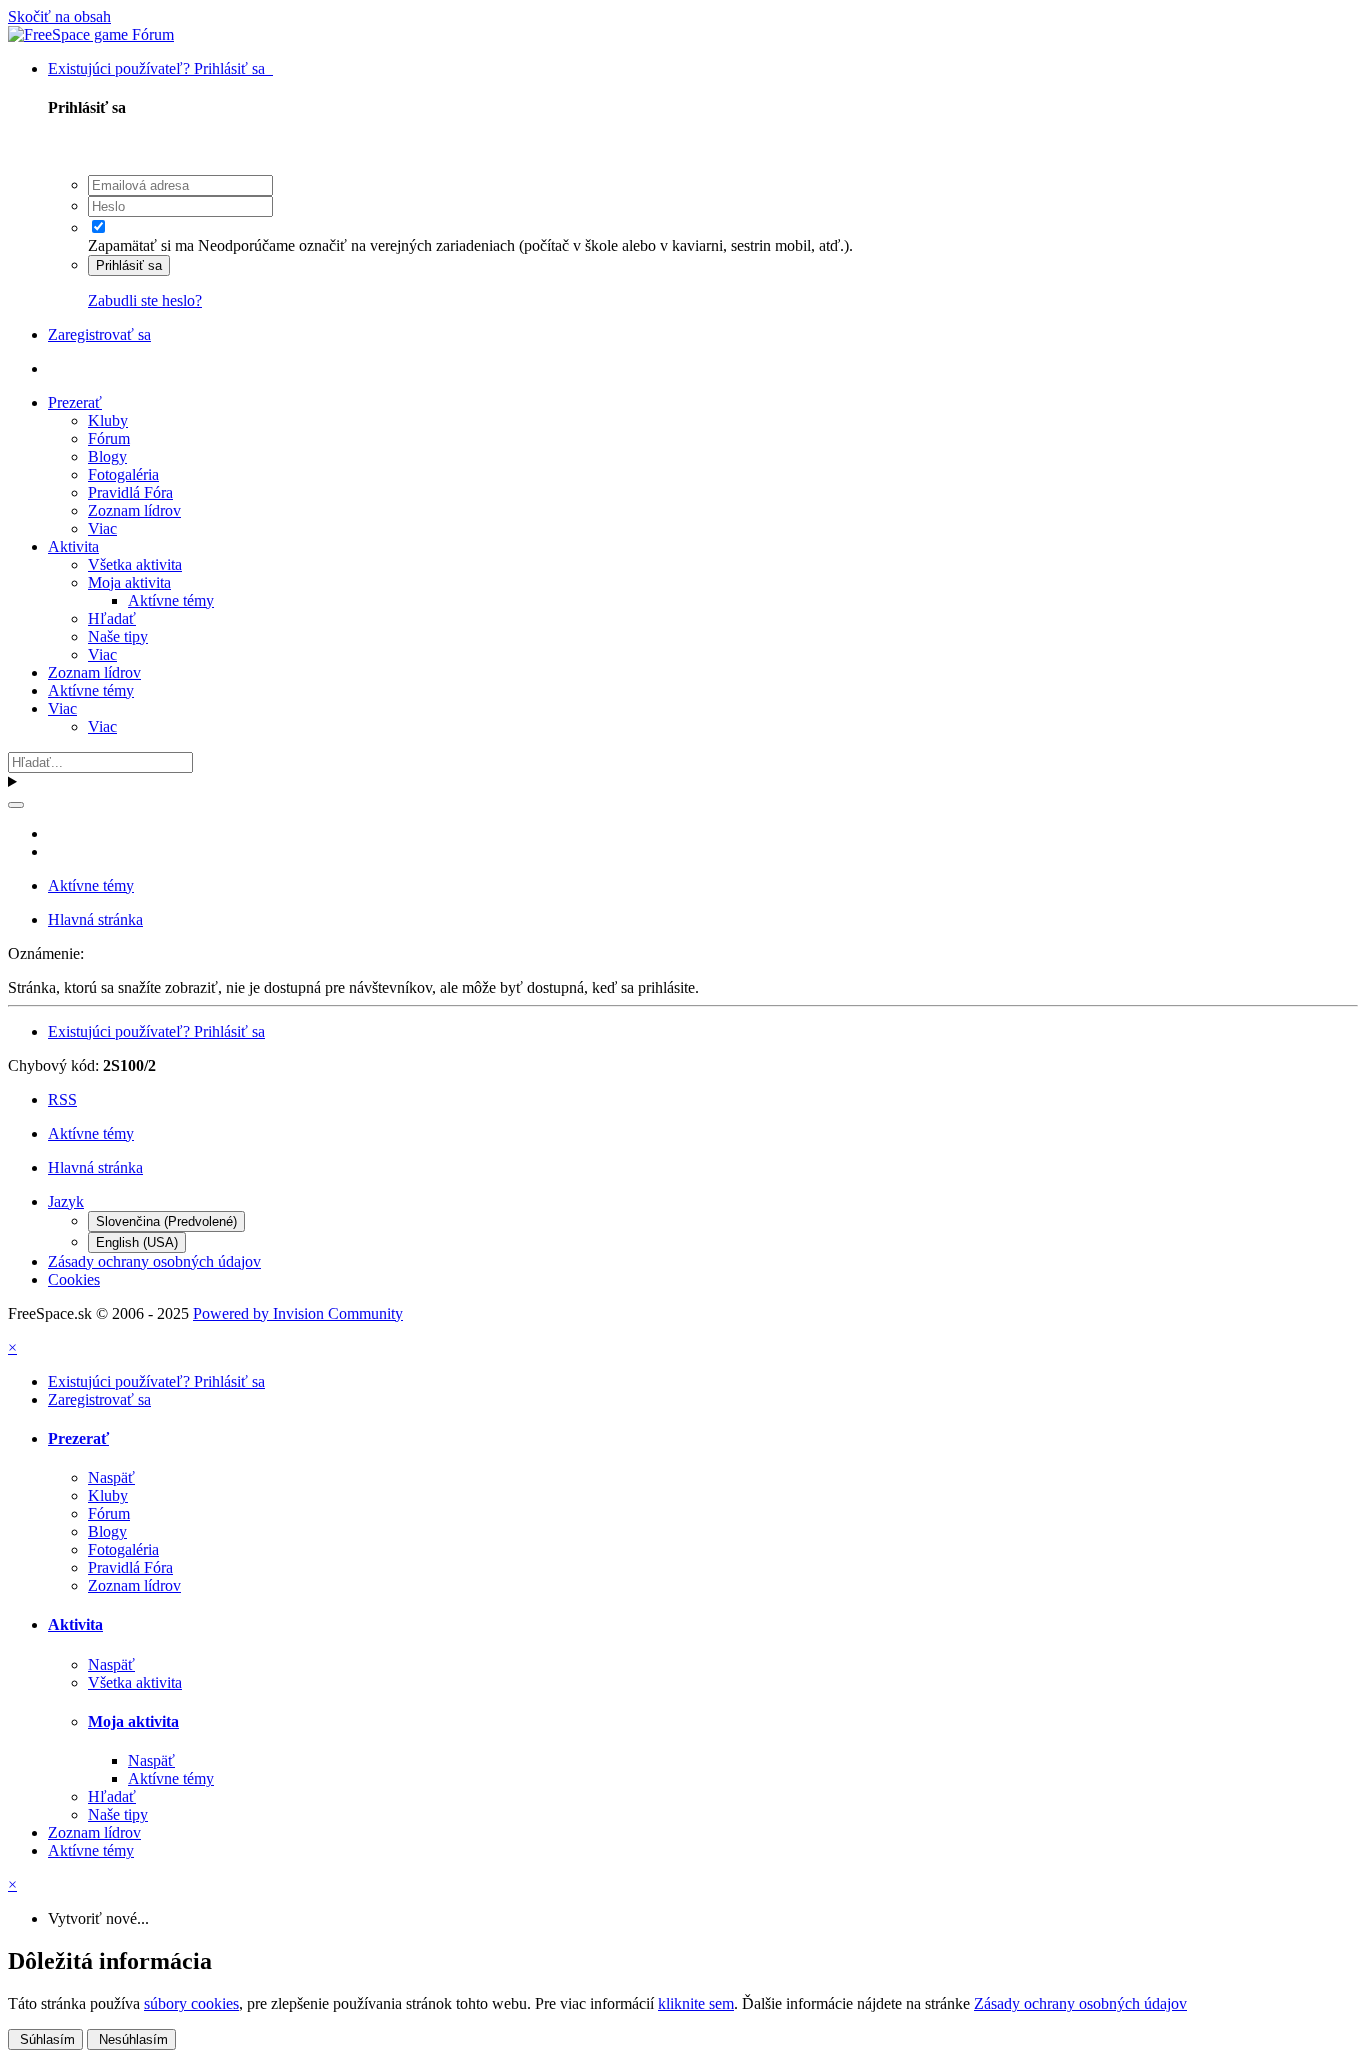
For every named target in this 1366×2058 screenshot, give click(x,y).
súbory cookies (191, 2003)
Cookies (74, 1279)
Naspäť (111, 1477)
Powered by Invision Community (298, 1313)
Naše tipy (118, 636)
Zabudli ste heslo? (145, 300)
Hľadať (112, 618)
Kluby (108, 420)
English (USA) (137, 1242)
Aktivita (73, 546)
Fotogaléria (123, 474)
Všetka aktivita (135, 564)
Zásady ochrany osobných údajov (154, 1261)
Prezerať (75, 402)
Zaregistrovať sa (99, 334)
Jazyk (66, 1201)
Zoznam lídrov (134, 510)
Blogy (107, 456)
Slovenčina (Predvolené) (166, 1221)
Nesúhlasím (131, 2039)
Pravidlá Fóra (130, 492)
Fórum (109, 438)
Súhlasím (45, 2039)
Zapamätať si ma (141, 245)
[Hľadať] (16, 805)
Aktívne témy (171, 600)
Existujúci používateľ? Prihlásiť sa (160, 68)
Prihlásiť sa (129, 265)
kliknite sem (696, 2003)
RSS (62, 1099)
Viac (102, 528)
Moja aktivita (129, 582)
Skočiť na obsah (59, 16)
